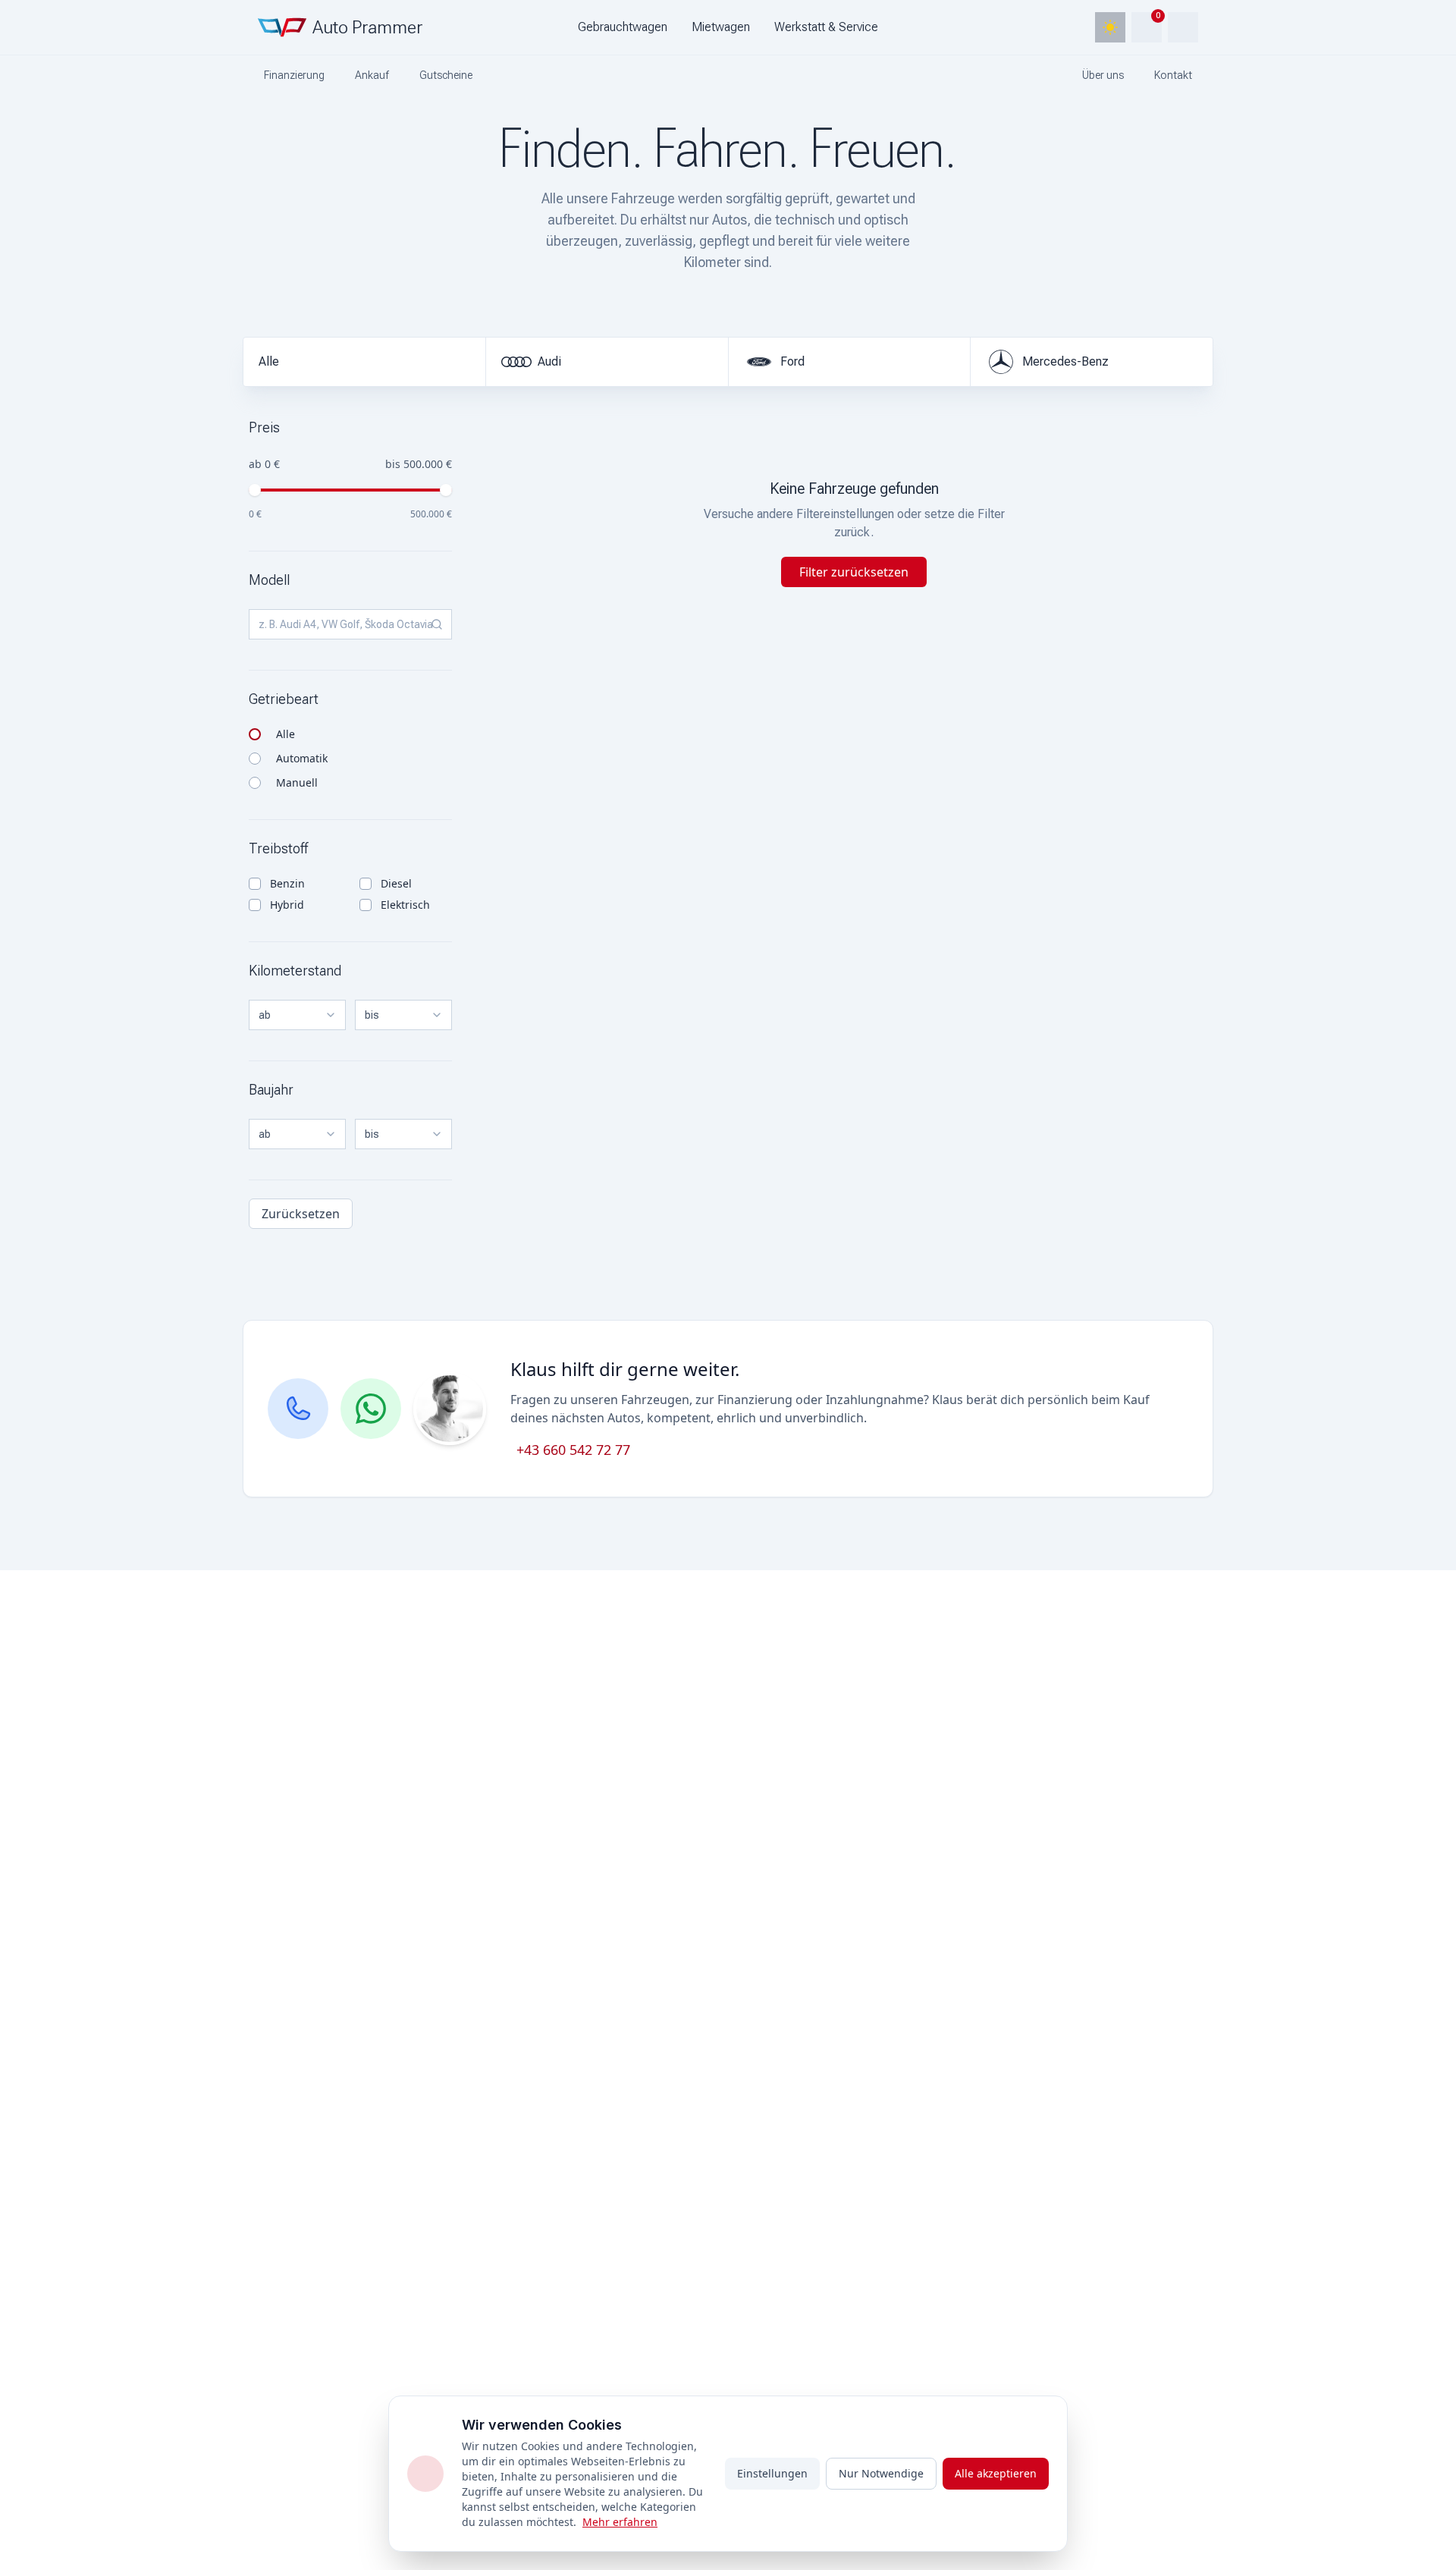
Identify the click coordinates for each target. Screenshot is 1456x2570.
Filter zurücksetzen (854, 572)
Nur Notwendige (881, 2473)
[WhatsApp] (371, 1409)
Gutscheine (446, 75)
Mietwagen (721, 27)
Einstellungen (772, 2473)
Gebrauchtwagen (623, 27)
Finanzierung (294, 75)
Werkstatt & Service (826, 27)
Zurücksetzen (301, 1214)
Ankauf (372, 75)
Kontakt (1173, 75)
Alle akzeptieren (996, 2473)
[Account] (1183, 27)
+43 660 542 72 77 (573, 1450)
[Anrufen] (298, 1409)
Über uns (1103, 75)
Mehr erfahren (620, 2522)
